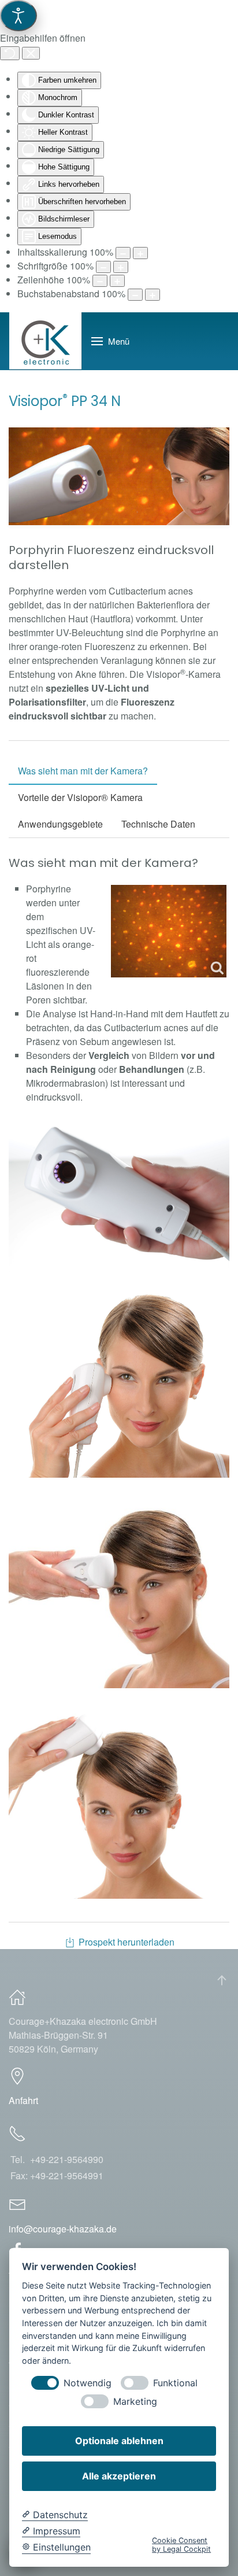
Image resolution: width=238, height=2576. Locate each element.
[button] (110, 341)
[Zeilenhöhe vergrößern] (117, 281)
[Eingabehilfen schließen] (31, 53)
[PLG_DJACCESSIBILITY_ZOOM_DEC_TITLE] (123, 253)
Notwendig (88, 2383)
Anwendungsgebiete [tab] (60, 824)
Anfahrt (23, 2100)
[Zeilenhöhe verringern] (100, 281)
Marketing (135, 2402)
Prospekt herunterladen (127, 1942)
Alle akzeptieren (119, 2476)
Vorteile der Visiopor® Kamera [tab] (80, 797)
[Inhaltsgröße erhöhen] (140, 253)
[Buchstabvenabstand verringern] (135, 295)
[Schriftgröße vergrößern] (121, 267)
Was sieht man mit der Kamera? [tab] (83, 771)
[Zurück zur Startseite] (46, 341)
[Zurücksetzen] (10, 53)
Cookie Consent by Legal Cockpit (181, 2545)
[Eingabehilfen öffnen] (18, 16)
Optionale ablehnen (119, 2441)
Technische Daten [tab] (158, 824)
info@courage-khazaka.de (63, 2229)
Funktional (175, 2383)
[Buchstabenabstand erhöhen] (153, 295)
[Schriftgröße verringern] (103, 267)
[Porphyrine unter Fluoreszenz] (169, 931)
